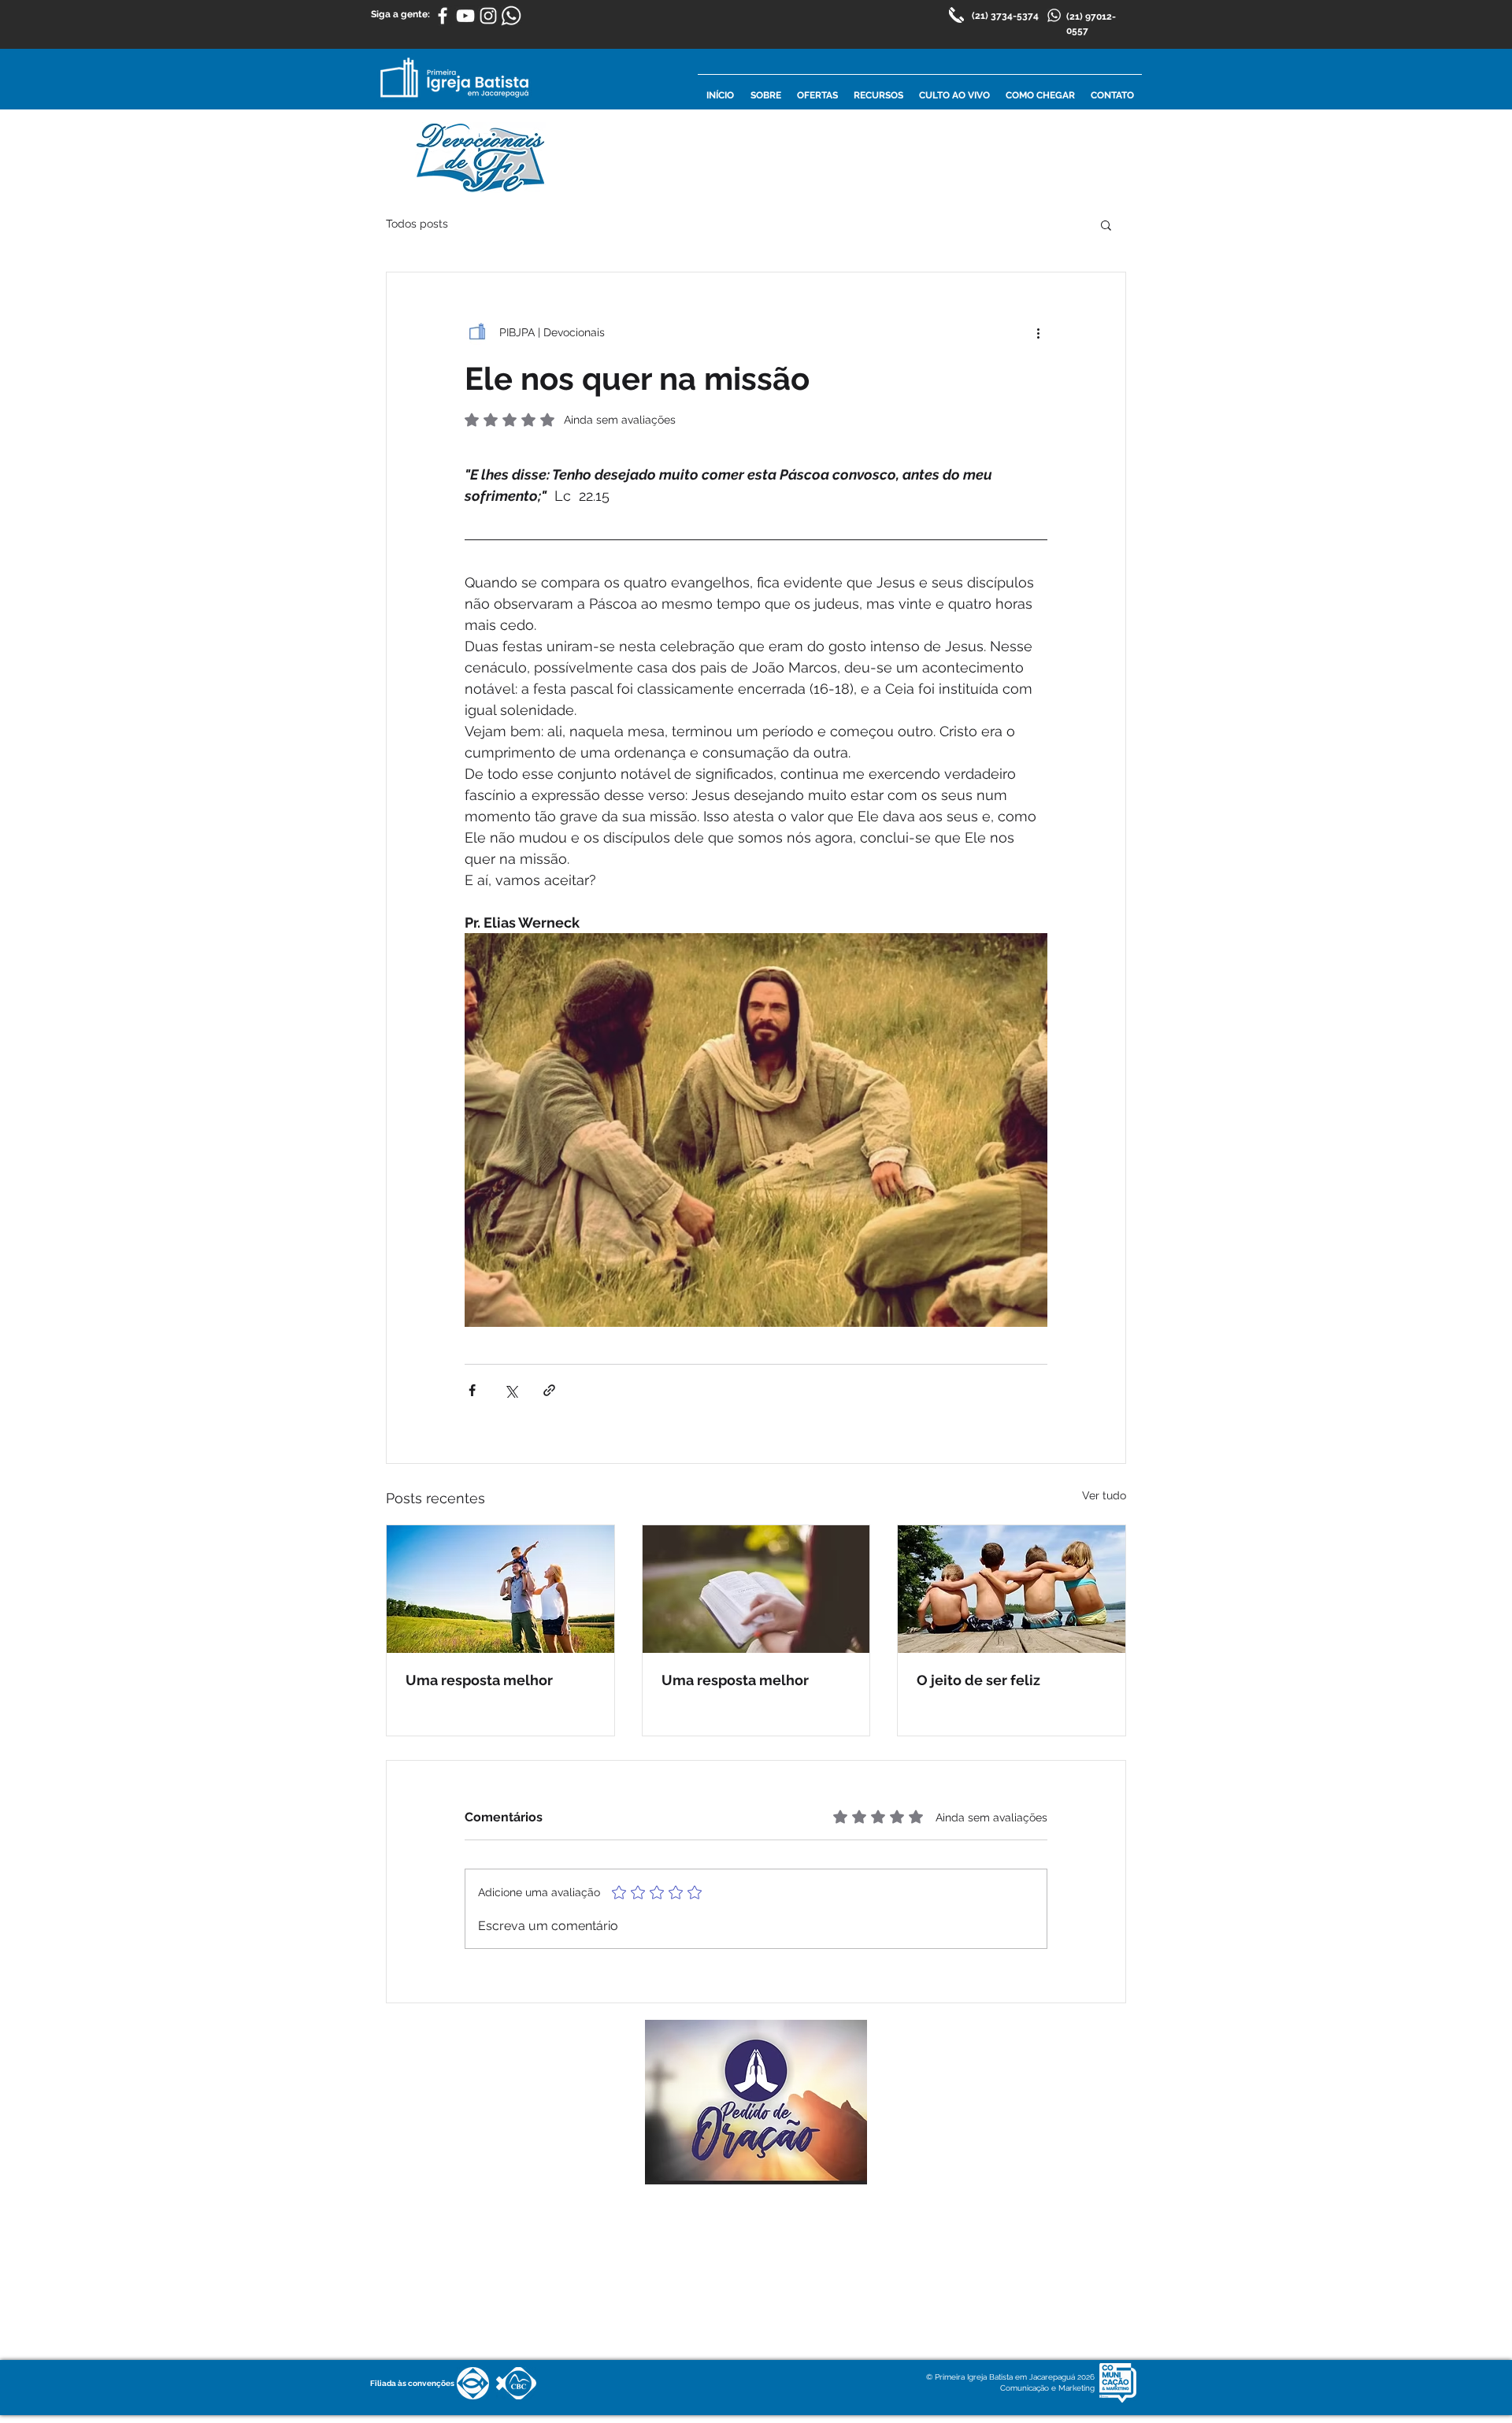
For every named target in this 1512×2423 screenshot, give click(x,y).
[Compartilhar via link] (549, 1390)
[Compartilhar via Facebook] (472, 1390)
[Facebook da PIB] (443, 16)
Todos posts (417, 224)
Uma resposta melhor (479, 1680)
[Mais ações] (1038, 332)
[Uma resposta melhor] (500, 1589)
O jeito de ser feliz (978, 1680)
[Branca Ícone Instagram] (488, 16)
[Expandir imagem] (756, 1130)
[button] (1106, 224)
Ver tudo (1104, 1495)
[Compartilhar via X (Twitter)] (511, 1390)
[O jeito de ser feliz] (1012, 1589)
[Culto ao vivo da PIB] (465, 16)
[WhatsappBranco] (511, 16)
